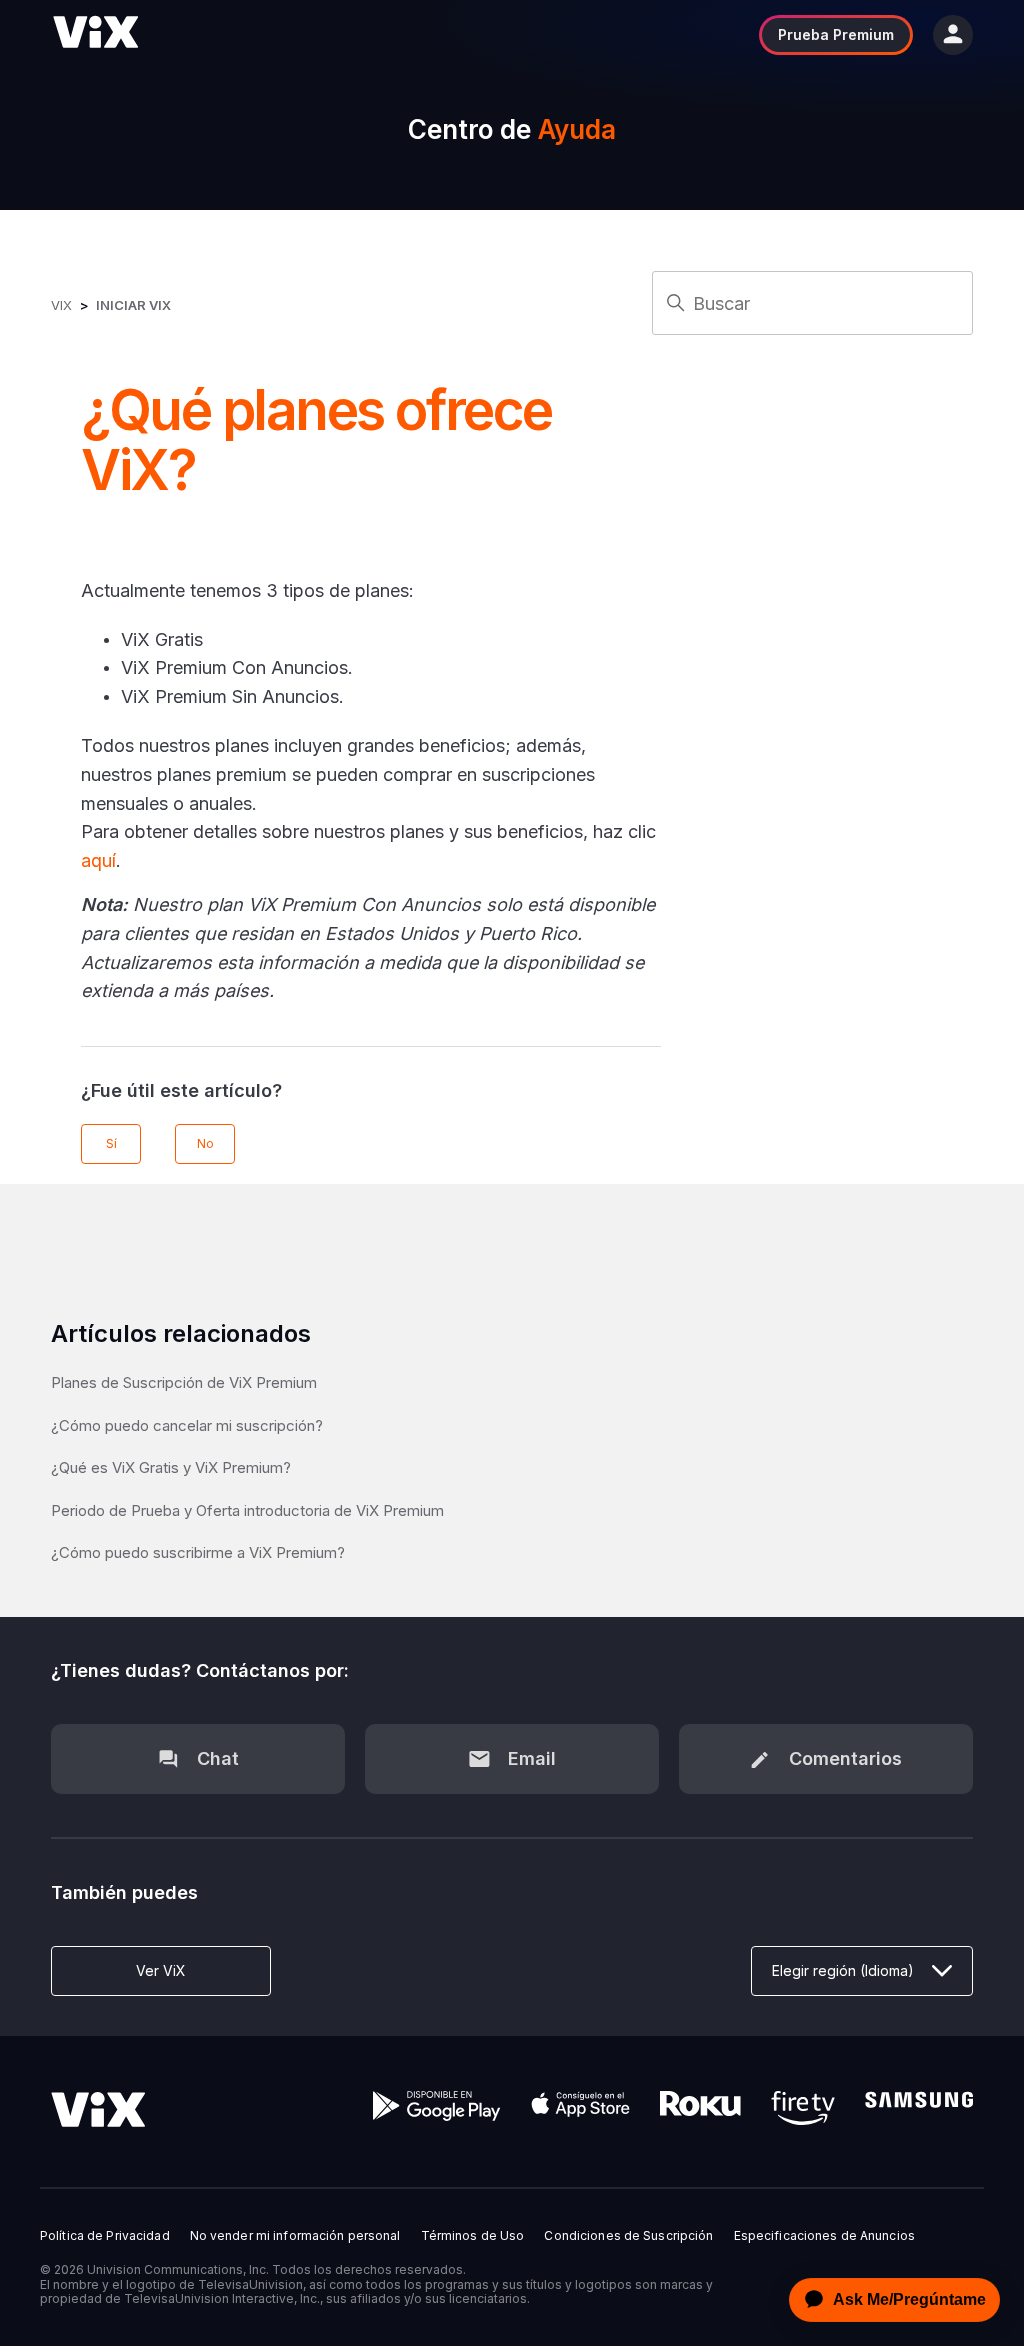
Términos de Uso (473, 2236)
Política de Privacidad (105, 2236)
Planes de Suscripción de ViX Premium (184, 1382)
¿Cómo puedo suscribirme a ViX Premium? (198, 1552)
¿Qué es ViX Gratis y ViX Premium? (171, 1467)
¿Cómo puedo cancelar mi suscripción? (187, 1425)
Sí (111, 1143)
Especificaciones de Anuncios (824, 2236)
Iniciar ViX (133, 305)
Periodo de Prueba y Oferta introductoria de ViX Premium (247, 1510)
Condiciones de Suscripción (628, 2236)
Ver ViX (161, 1970)
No (205, 1143)
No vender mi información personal (295, 2236)
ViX (61, 305)
